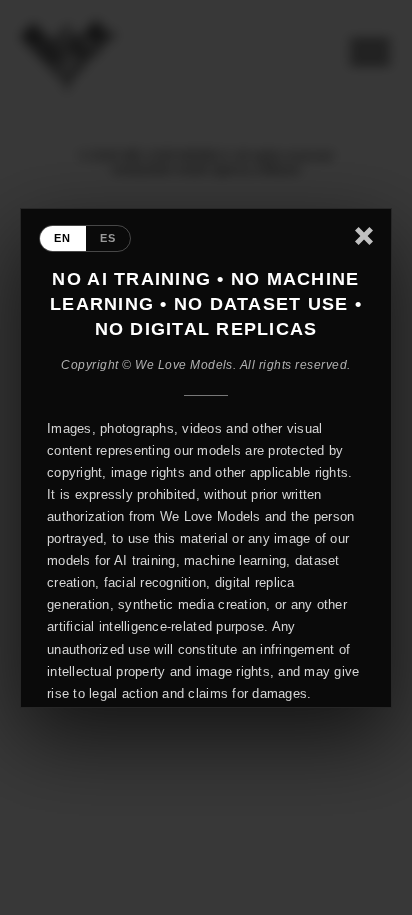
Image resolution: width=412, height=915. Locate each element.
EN (63, 238)
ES (108, 238)
